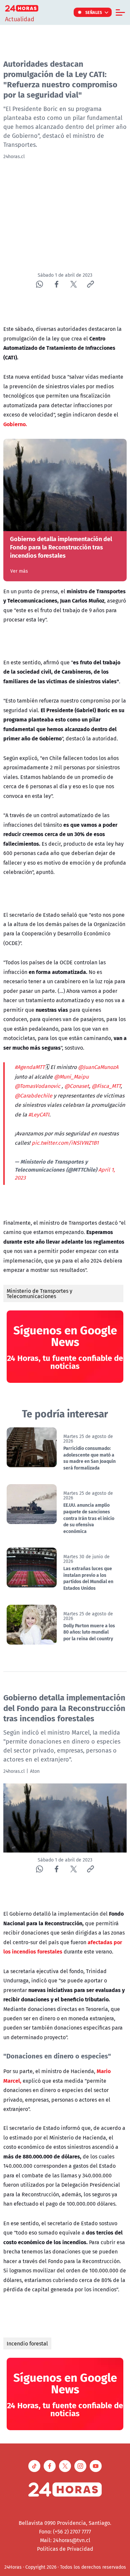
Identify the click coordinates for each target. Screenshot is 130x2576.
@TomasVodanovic (37, 1086)
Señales (94, 12)
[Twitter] (73, 284)
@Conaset (77, 1086)
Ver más (19, 571)
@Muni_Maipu (71, 1077)
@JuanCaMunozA (98, 1067)
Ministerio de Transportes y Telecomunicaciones (39, 1293)
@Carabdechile (33, 1096)
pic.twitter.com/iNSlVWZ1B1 (65, 1143)
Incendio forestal (27, 2343)
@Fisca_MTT (106, 1086)
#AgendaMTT (30, 1067)
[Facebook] (56, 284)
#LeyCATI (39, 1114)
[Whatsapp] (39, 284)
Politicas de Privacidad (65, 2549)
